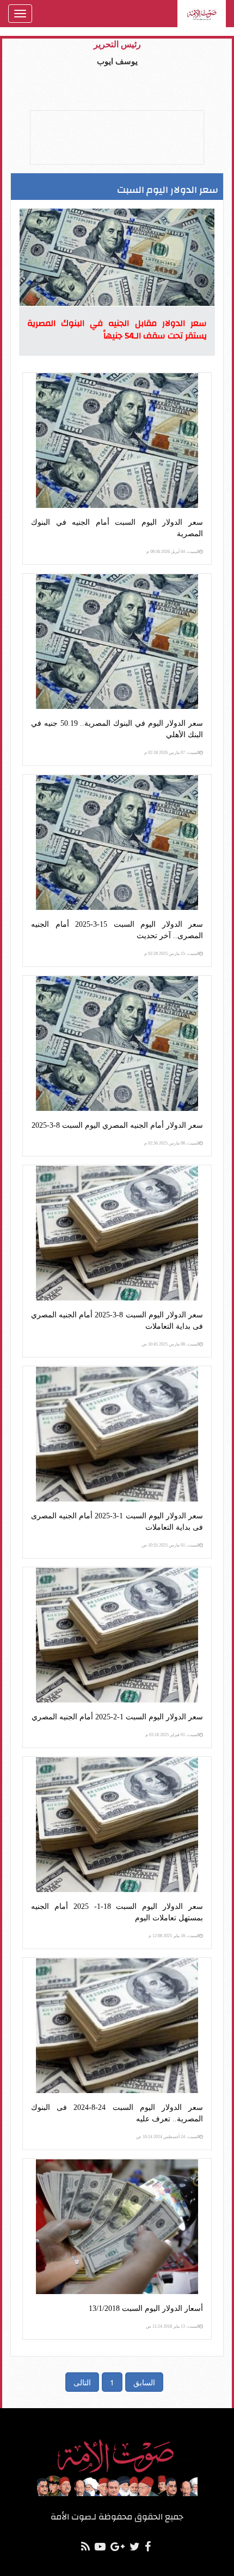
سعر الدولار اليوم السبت (168, 190)
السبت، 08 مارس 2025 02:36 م (172, 1143)
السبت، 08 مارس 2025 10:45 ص (170, 1344)
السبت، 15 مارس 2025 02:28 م (172, 954)
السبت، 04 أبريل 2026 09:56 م (173, 552)
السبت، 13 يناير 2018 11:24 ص (173, 2326)
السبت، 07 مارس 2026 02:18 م (172, 753)
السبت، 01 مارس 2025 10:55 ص (170, 1545)
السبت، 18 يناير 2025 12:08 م (174, 1936)
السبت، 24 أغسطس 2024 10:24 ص (168, 2137)
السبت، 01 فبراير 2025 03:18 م (172, 1735)
